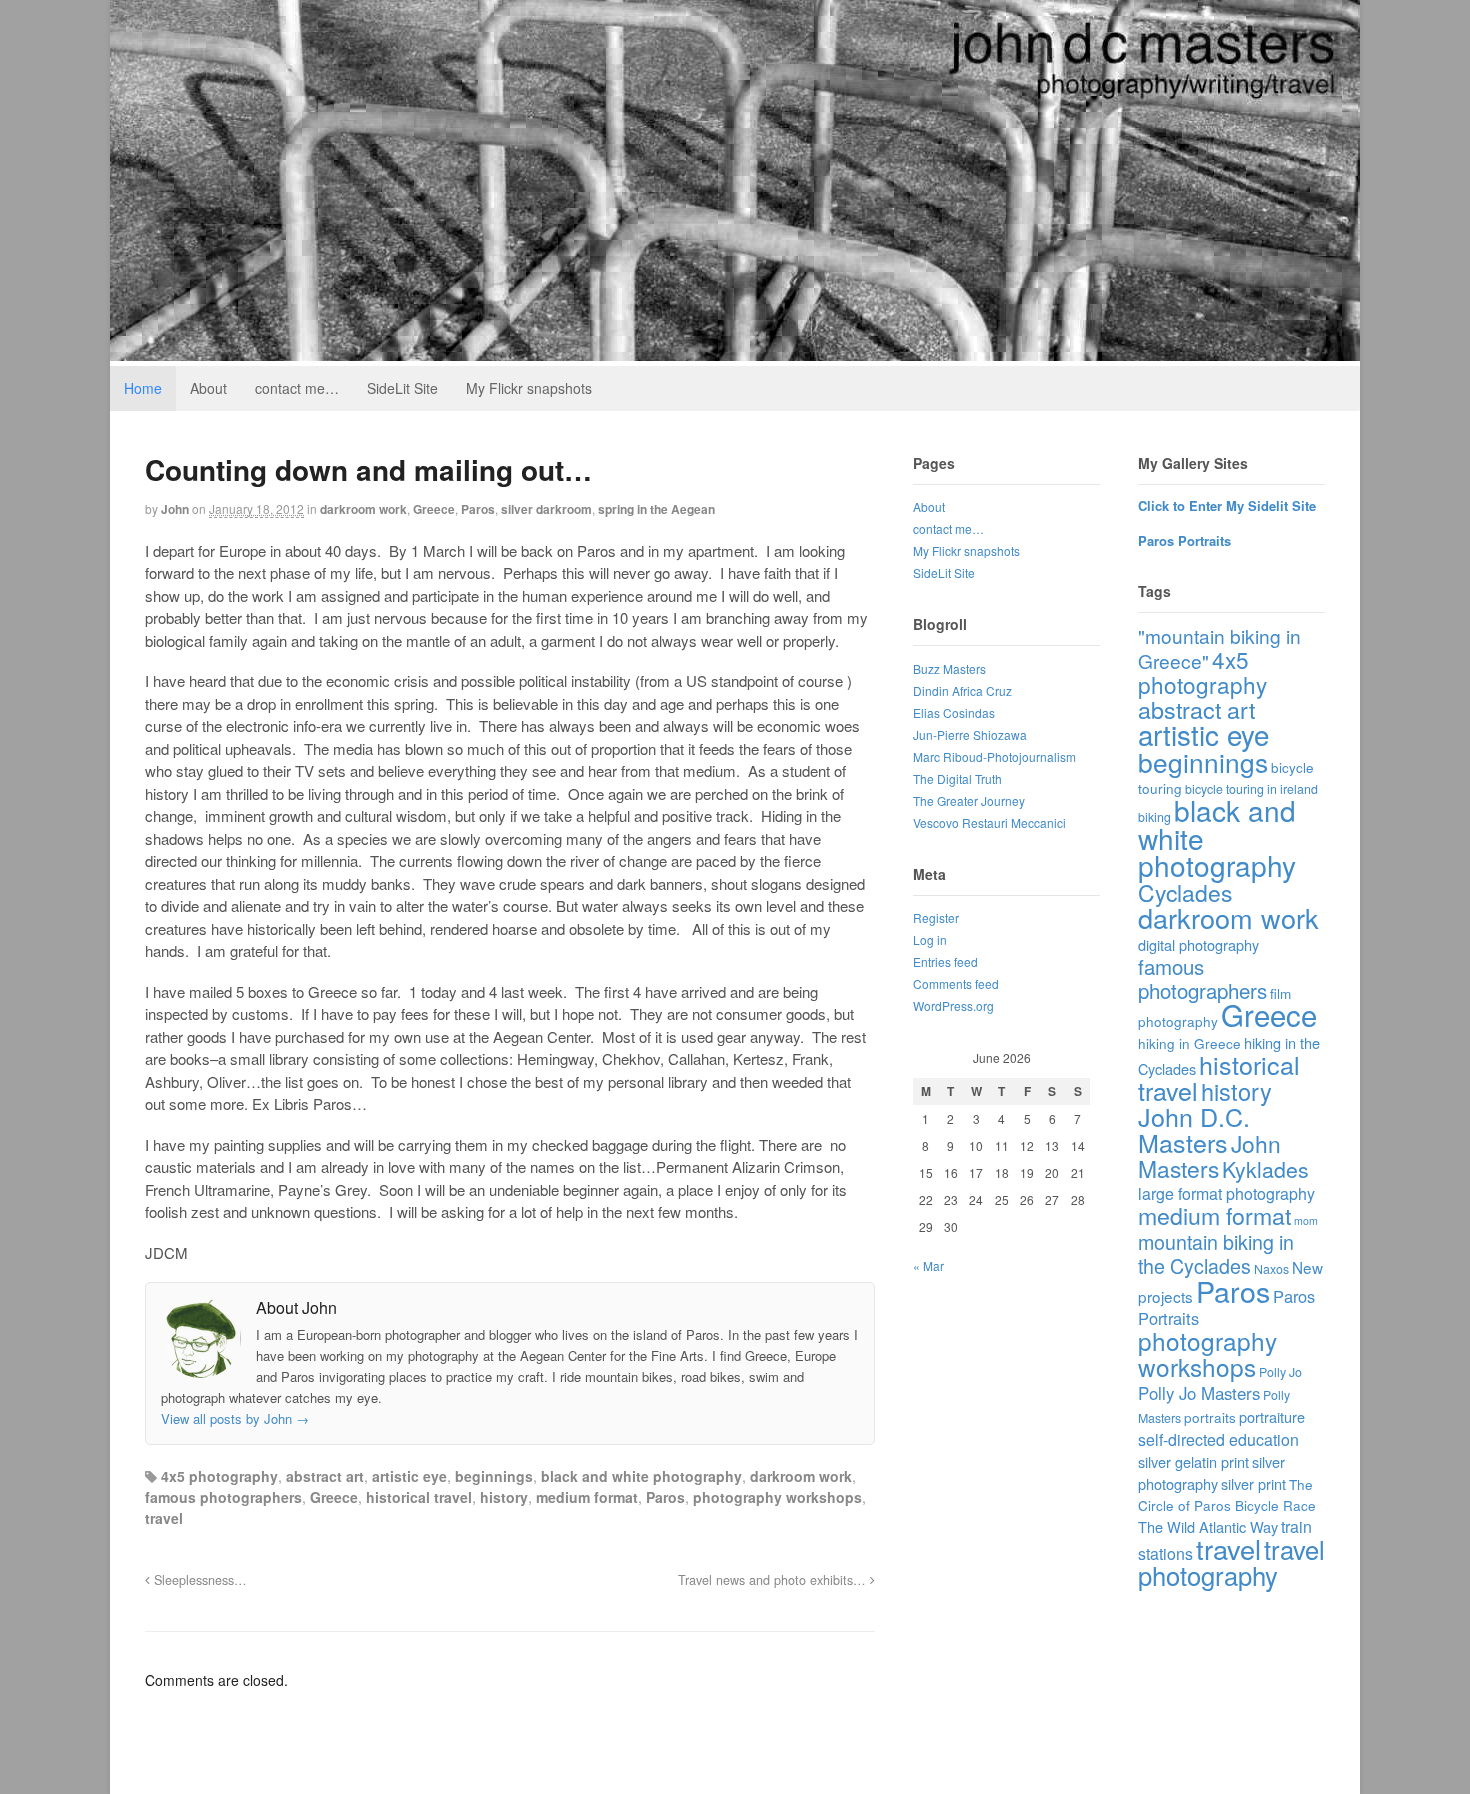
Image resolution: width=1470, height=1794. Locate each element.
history (504, 1497)
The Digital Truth (957, 778)
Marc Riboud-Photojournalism (994, 756)
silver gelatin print (1193, 1461)
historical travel (419, 1497)
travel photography (1231, 1562)
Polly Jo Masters (1199, 1393)
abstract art (325, 1476)
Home (143, 388)
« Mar (928, 1265)
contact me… (297, 388)
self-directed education (1218, 1439)
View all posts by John (235, 1418)
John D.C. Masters (1194, 1129)
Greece (434, 509)
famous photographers (223, 1497)
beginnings (494, 1476)
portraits (1210, 1417)
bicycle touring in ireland (1251, 789)
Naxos (1271, 1269)
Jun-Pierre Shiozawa (970, 734)
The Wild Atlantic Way (1208, 1526)
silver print (1253, 1483)
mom (1306, 1220)
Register (936, 917)
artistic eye (409, 1476)
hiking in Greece (1189, 1043)
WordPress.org (953, 1005)
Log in (930, 939)
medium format (587, 1497)
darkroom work (363, 509)
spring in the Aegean (656, 509)
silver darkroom (546, 509)
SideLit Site (402, 388)
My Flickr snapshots (529, 388)
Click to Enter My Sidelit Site (1227, 505)
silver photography (1211, 1472)
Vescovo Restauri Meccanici (989, 822)
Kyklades (1265, 1169)
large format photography (1226, 1193)
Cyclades (1185, 892)
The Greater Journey (969, 800)
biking (1154, 817)
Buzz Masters (949, 668)
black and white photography (641, 1476)
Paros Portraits (1184, 540)
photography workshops (777, 1497)
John (175, 509)
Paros (478, 509)
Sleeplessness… (198, 1580)
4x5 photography (219, 1476)
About (208, 388)
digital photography (1198, 944)
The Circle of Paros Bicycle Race (1227, 1494)
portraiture (1272, 1416)
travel (164, 1518)
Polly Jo (1280, 1372)
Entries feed (945, 961)
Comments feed (956, 983)
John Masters (1209, 1155)
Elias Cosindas (954, 712)
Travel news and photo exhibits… (774, 1580)
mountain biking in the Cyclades (1216, 1253)
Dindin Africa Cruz (962, 690)
